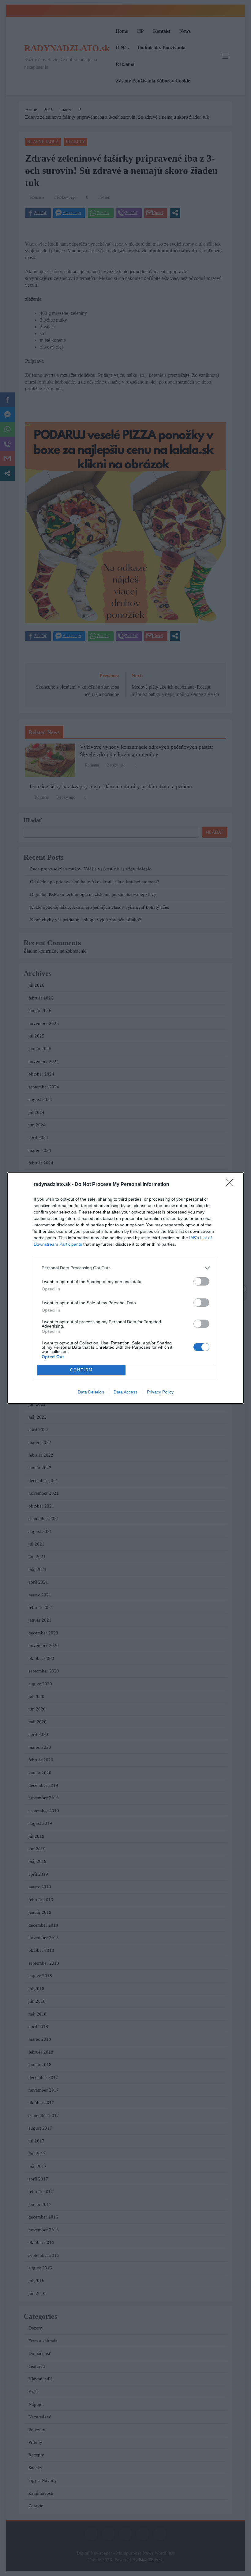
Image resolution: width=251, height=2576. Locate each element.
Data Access (125, 1392)
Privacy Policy (160, 1392)
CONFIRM (81, 1370)
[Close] (231, 1185)
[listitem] (125, 1268)
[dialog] (125, 1288)
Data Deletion (91, 1392)
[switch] (201, 1281)
